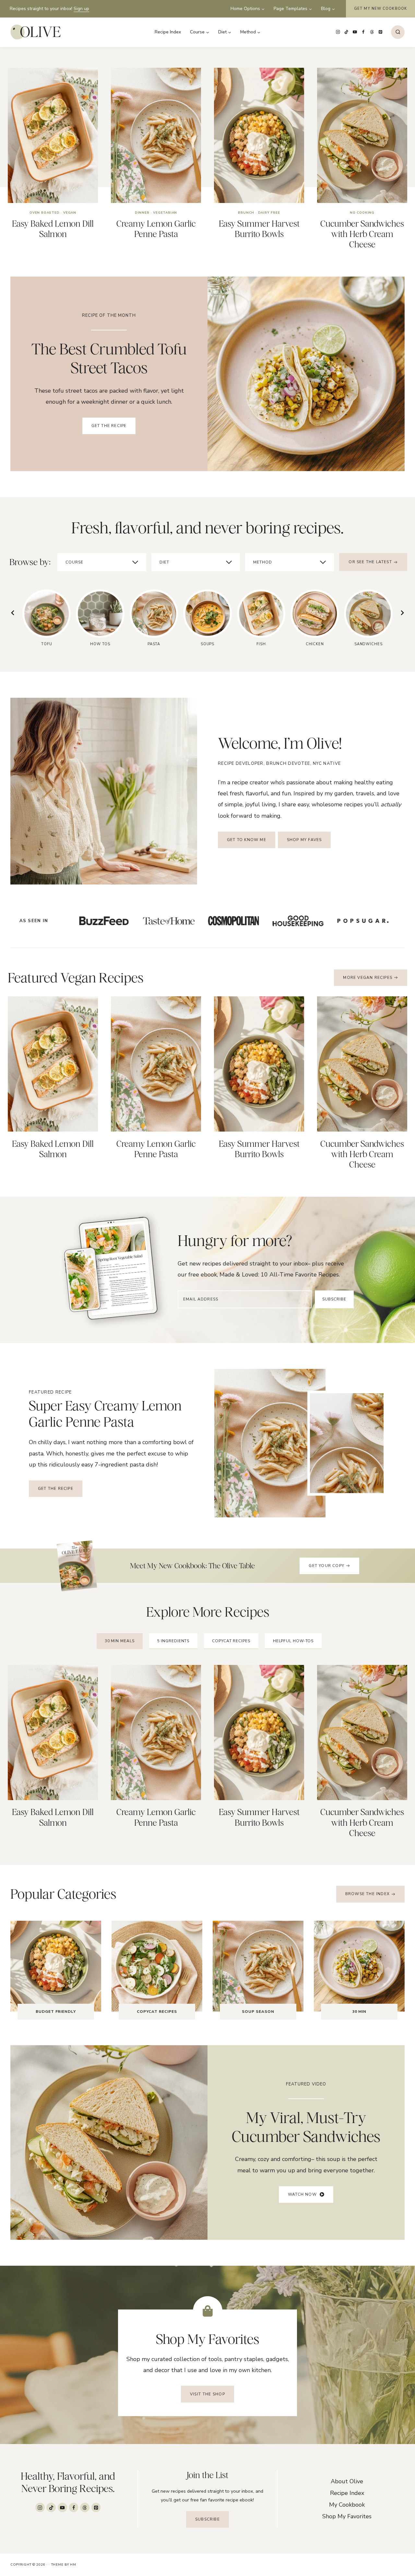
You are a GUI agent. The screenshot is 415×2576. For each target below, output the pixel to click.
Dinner (142, 213)
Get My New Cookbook (380, 9)
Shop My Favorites (347, 2516)
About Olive (347, 2481)
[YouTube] (355, 32)
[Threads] (372, 32)
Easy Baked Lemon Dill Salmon (53, 229)
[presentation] (53, 135)
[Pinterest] (380, 32)
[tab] (120, 1641)
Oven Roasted (45, 213)
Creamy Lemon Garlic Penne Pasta (156, 229)
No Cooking (362, 213)
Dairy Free (269, 213)
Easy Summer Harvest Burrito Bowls (259, 229)
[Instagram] (338, 32)
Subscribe (334, 1299)
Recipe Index (168, 32)
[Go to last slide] (13, 613)
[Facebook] (363, 32)
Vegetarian (165, 213)
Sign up (81, 9)
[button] (306, 2195)
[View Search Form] (398, 32)
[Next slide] (402, 613)
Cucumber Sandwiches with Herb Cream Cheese (362, 234)
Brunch (246, 213)
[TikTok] (347, 32)
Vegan (70, 213)
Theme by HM (64, 2565)
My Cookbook (347, 2505)
